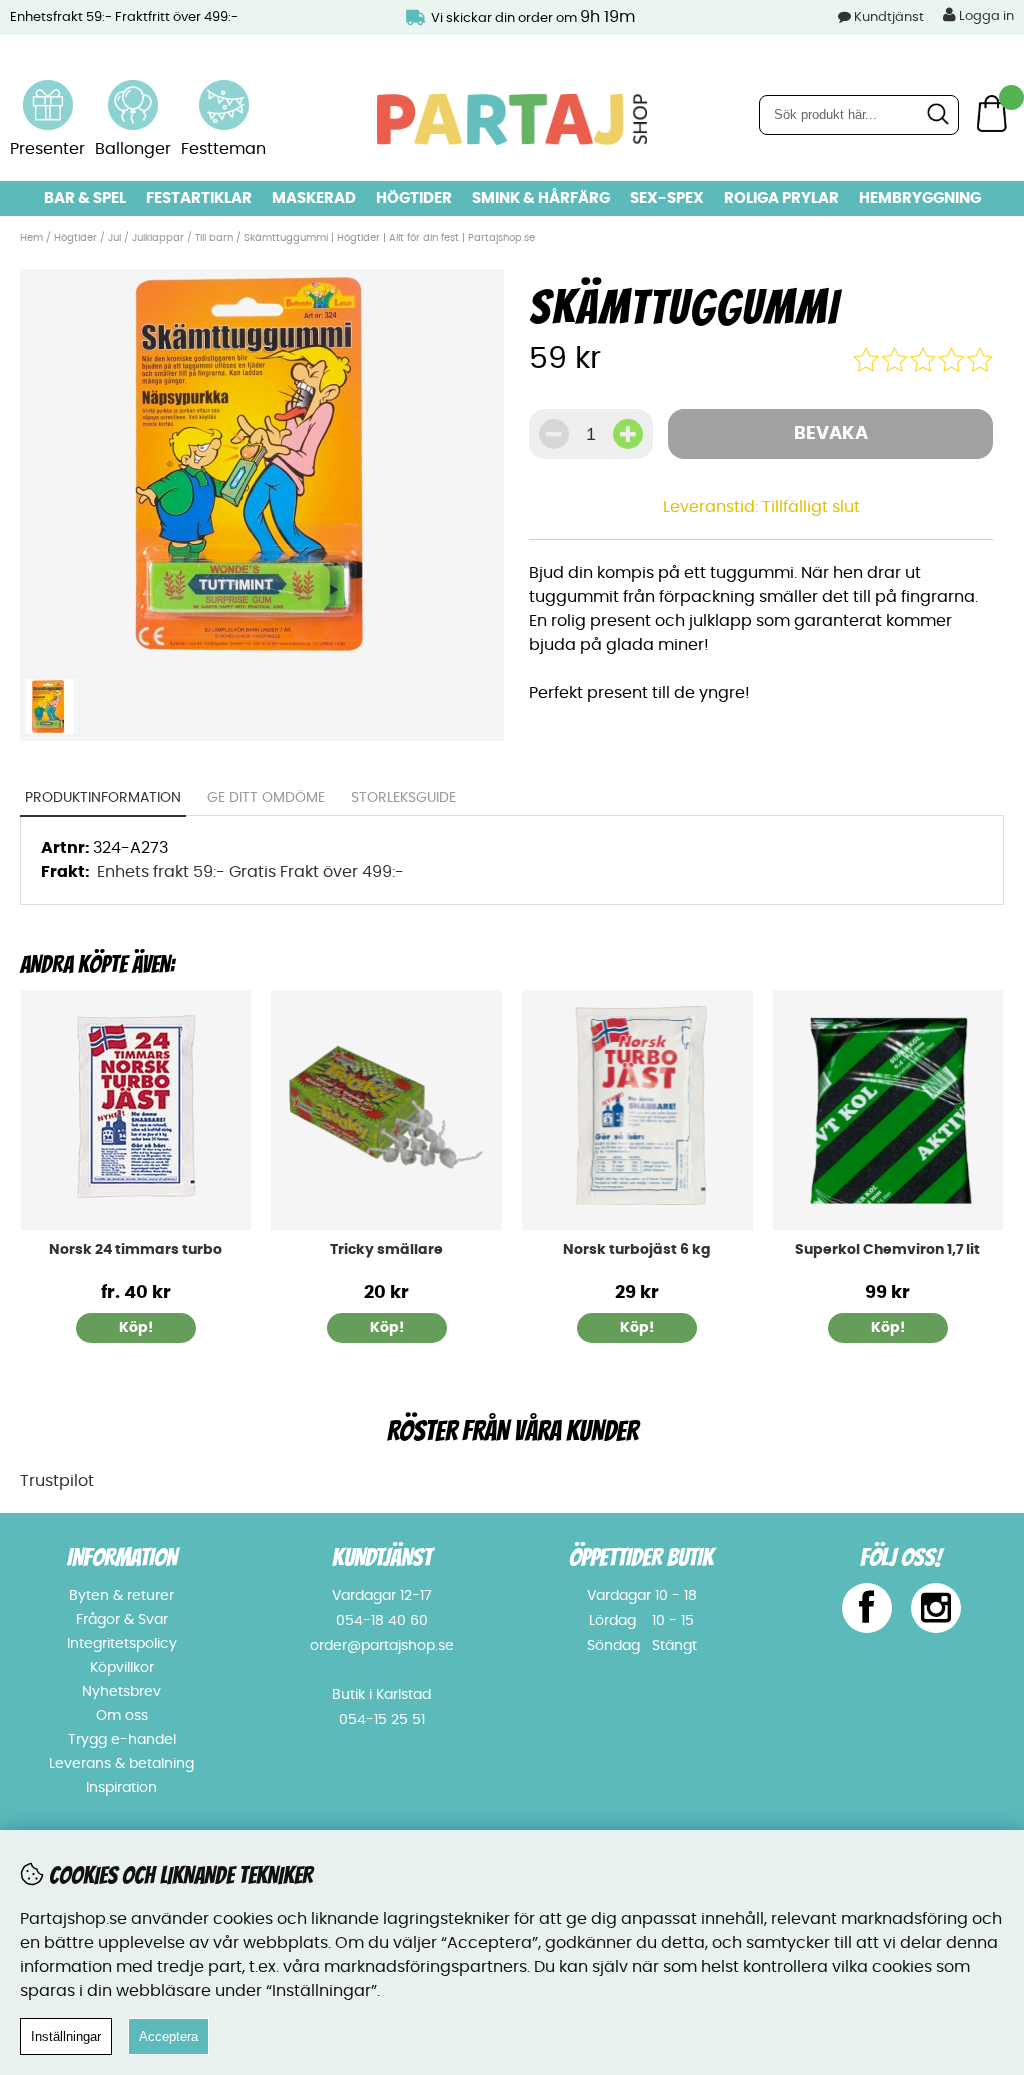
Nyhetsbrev (121, 1692)
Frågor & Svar (122, 1620)
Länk (48, 92)
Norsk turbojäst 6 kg (637, 1250)
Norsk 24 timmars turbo (135, 1250)
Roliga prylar (781, 198)
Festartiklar (199, 198)
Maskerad (314, 198)
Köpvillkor (122, 1668)
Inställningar (66, 2036)
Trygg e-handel (122, 1740)
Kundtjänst (889, 17)
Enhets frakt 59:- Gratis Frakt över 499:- (250, 872)
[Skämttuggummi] (262, 654)
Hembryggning (920, 198)
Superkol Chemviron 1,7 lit (887, 1250)
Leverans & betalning (121, 1764)
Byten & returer (121, 1596)
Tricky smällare (386, 1250)
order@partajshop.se (382, 1646)
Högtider (414, 198)
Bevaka (831, 434)
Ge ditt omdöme (266, 798)
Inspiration (121, 1788)
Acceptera (168, 2036)
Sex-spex (667, 198)
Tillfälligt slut (811, 507)
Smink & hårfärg (541, 198)
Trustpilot (57, 1481)
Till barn (214, 238)
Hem (31, 238)
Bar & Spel (85, 198)
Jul (114, 238)
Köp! (136, 1328)
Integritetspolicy (122, 1644)
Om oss (122, 1716)
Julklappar (158, 238)
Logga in (985, 16)
